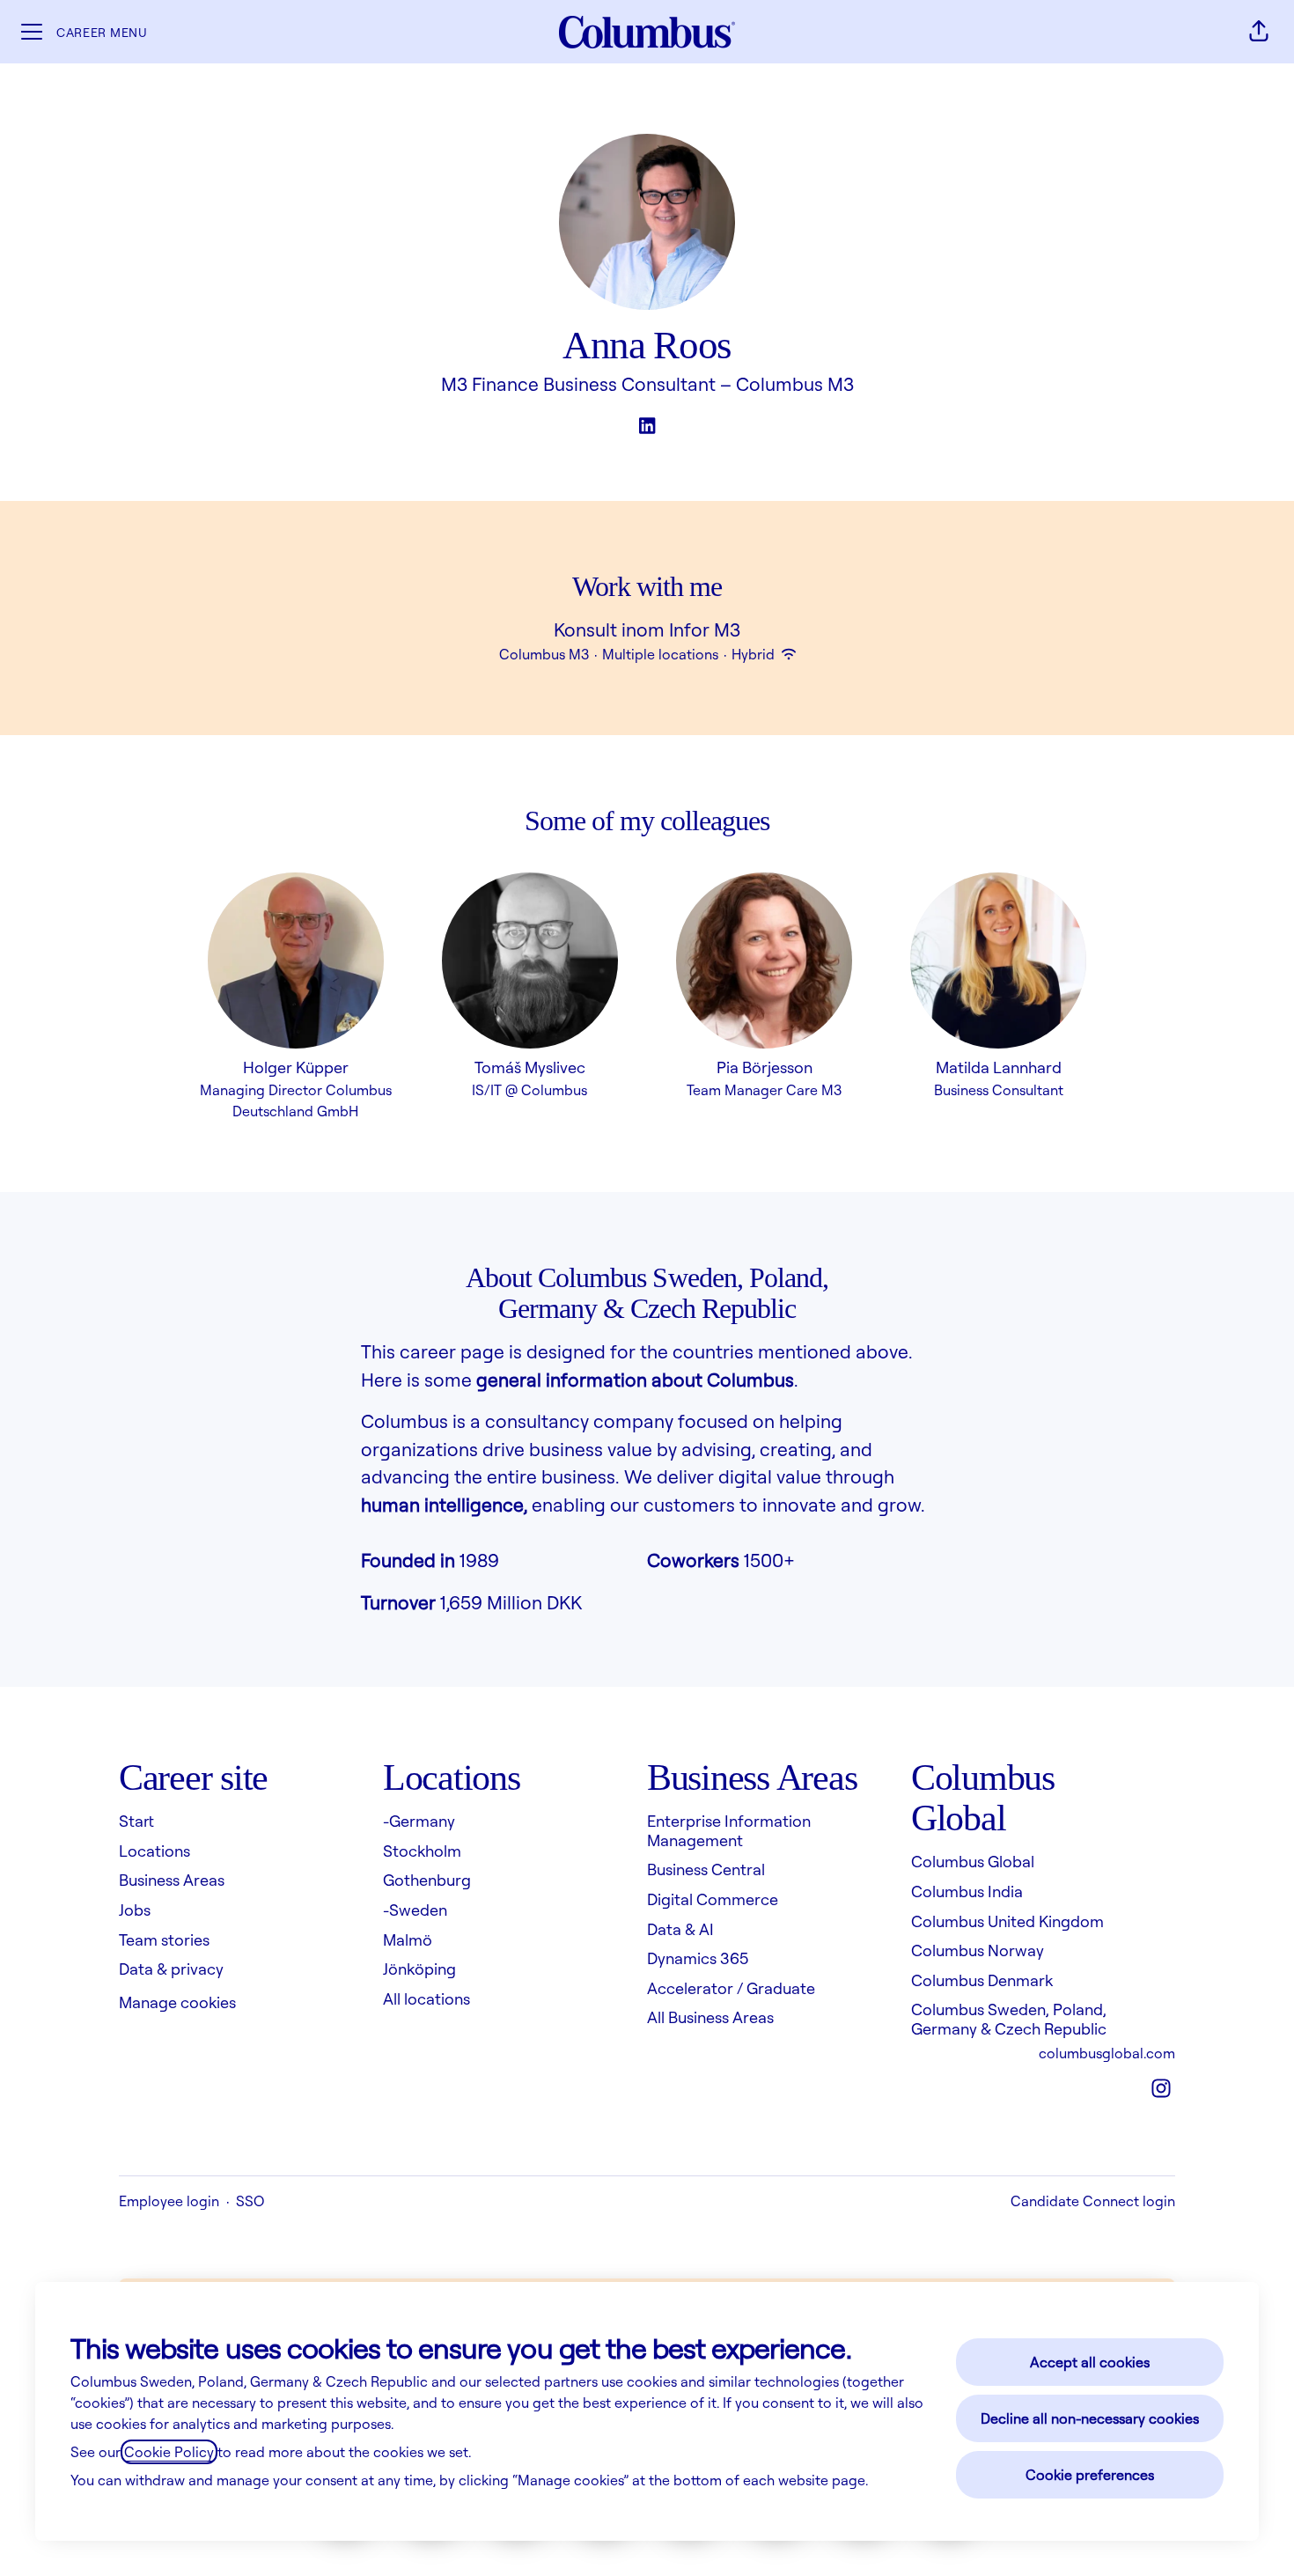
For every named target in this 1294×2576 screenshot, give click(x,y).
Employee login (169, 2201)
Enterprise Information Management (729, 1830)
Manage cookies (177, 2002)
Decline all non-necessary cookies (1090, 2418)
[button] (1259, 32)
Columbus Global (973, 1861)
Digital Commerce (713, 1899)
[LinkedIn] (647, 427)
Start (136, 1821)
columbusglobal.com (1107, 2053)
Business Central (706, 1869)
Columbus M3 (795, 384)
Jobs (135, 1910)
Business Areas (172, 1880)
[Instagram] (1161, 2090)
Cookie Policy (169, 2452)
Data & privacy (171, 1969)
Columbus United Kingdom (1007, 1921)
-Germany (419, 1821)
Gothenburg (427, 1880)
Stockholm (422, 1851)
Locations (154, 1851)
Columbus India (967, 1891)
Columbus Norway (978, 1950)
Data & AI (680, 1929)
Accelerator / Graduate (731, 1988)
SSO (250, 2201)
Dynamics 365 (698, 1958)
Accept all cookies (1090, 2362)
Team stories (164, 1939)
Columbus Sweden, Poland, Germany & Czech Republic (1009, 2019)
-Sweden (415, 1910)
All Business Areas (710, 2017)
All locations (426, 1998)
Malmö (408, 1939)
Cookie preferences (1090, 2475)
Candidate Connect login (1093, 2201)
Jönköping (419, 1969)
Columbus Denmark (982, 1980)
